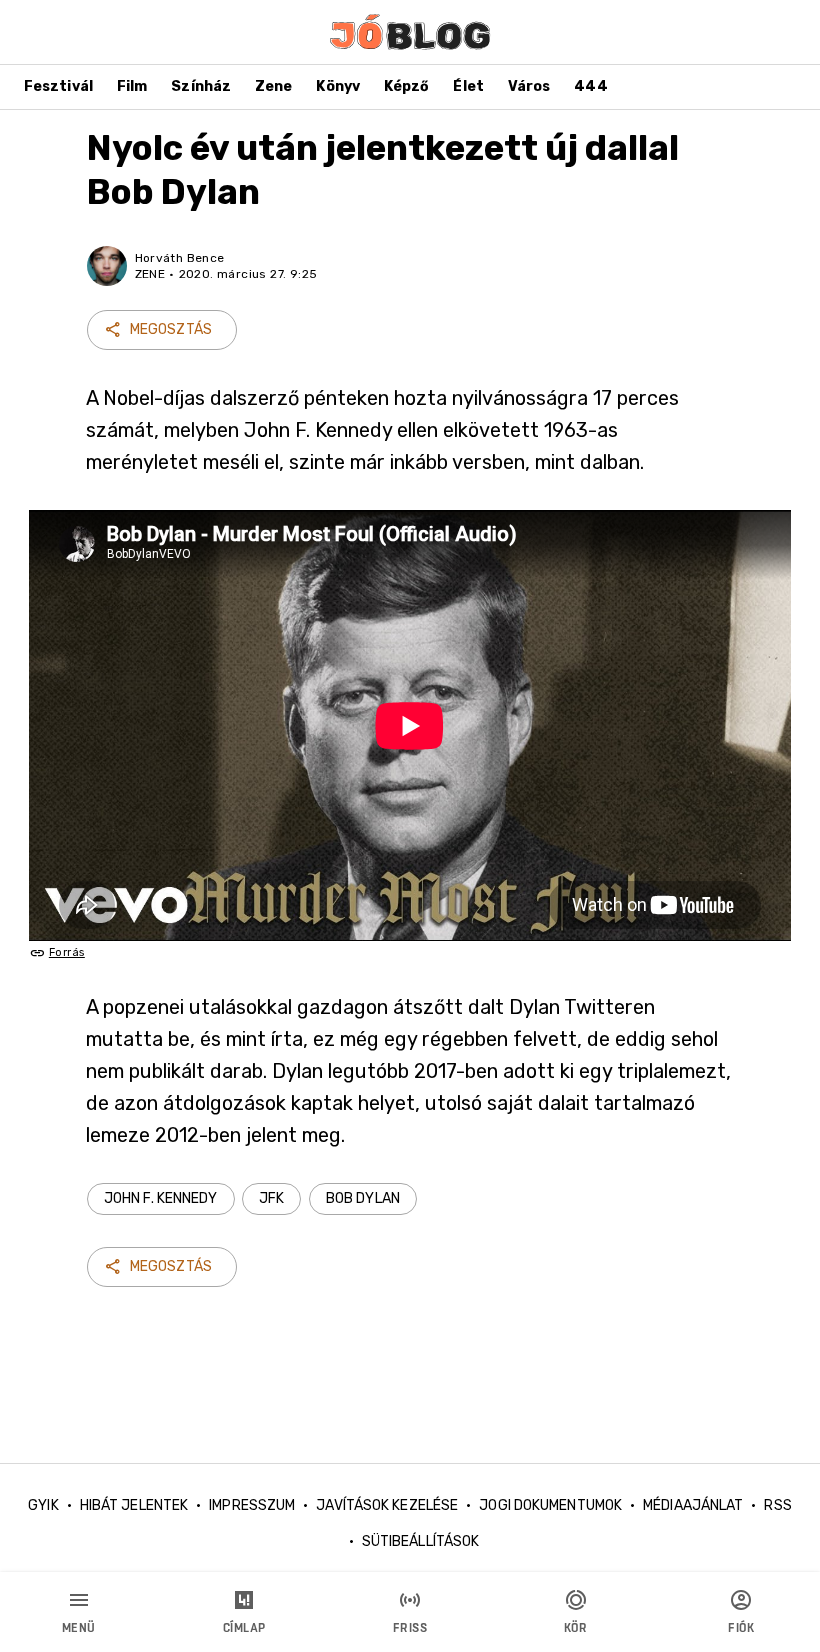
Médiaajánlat (693, 1505)
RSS (777, 1505)
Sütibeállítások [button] (421, 1541)
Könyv (338, 86)
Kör (576, 1628)
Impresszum (252, 1505)
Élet (468, 86)
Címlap (244, 1628)
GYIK (43, 1505)
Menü (79, 1628)
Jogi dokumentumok (550, 1505)
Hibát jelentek (134, 1505)
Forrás (67, 952)
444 (590, 86)
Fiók (741, 1628)
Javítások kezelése (387, 1505)
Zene (273, 86)
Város (529, 86)
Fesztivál (58, 86)
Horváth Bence (180, 258)
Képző (407, 86)
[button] (161, 1199)
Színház (201, 86)
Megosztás (171, 329)
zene (150, 274)
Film (132, 86)
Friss (410, 1628)
